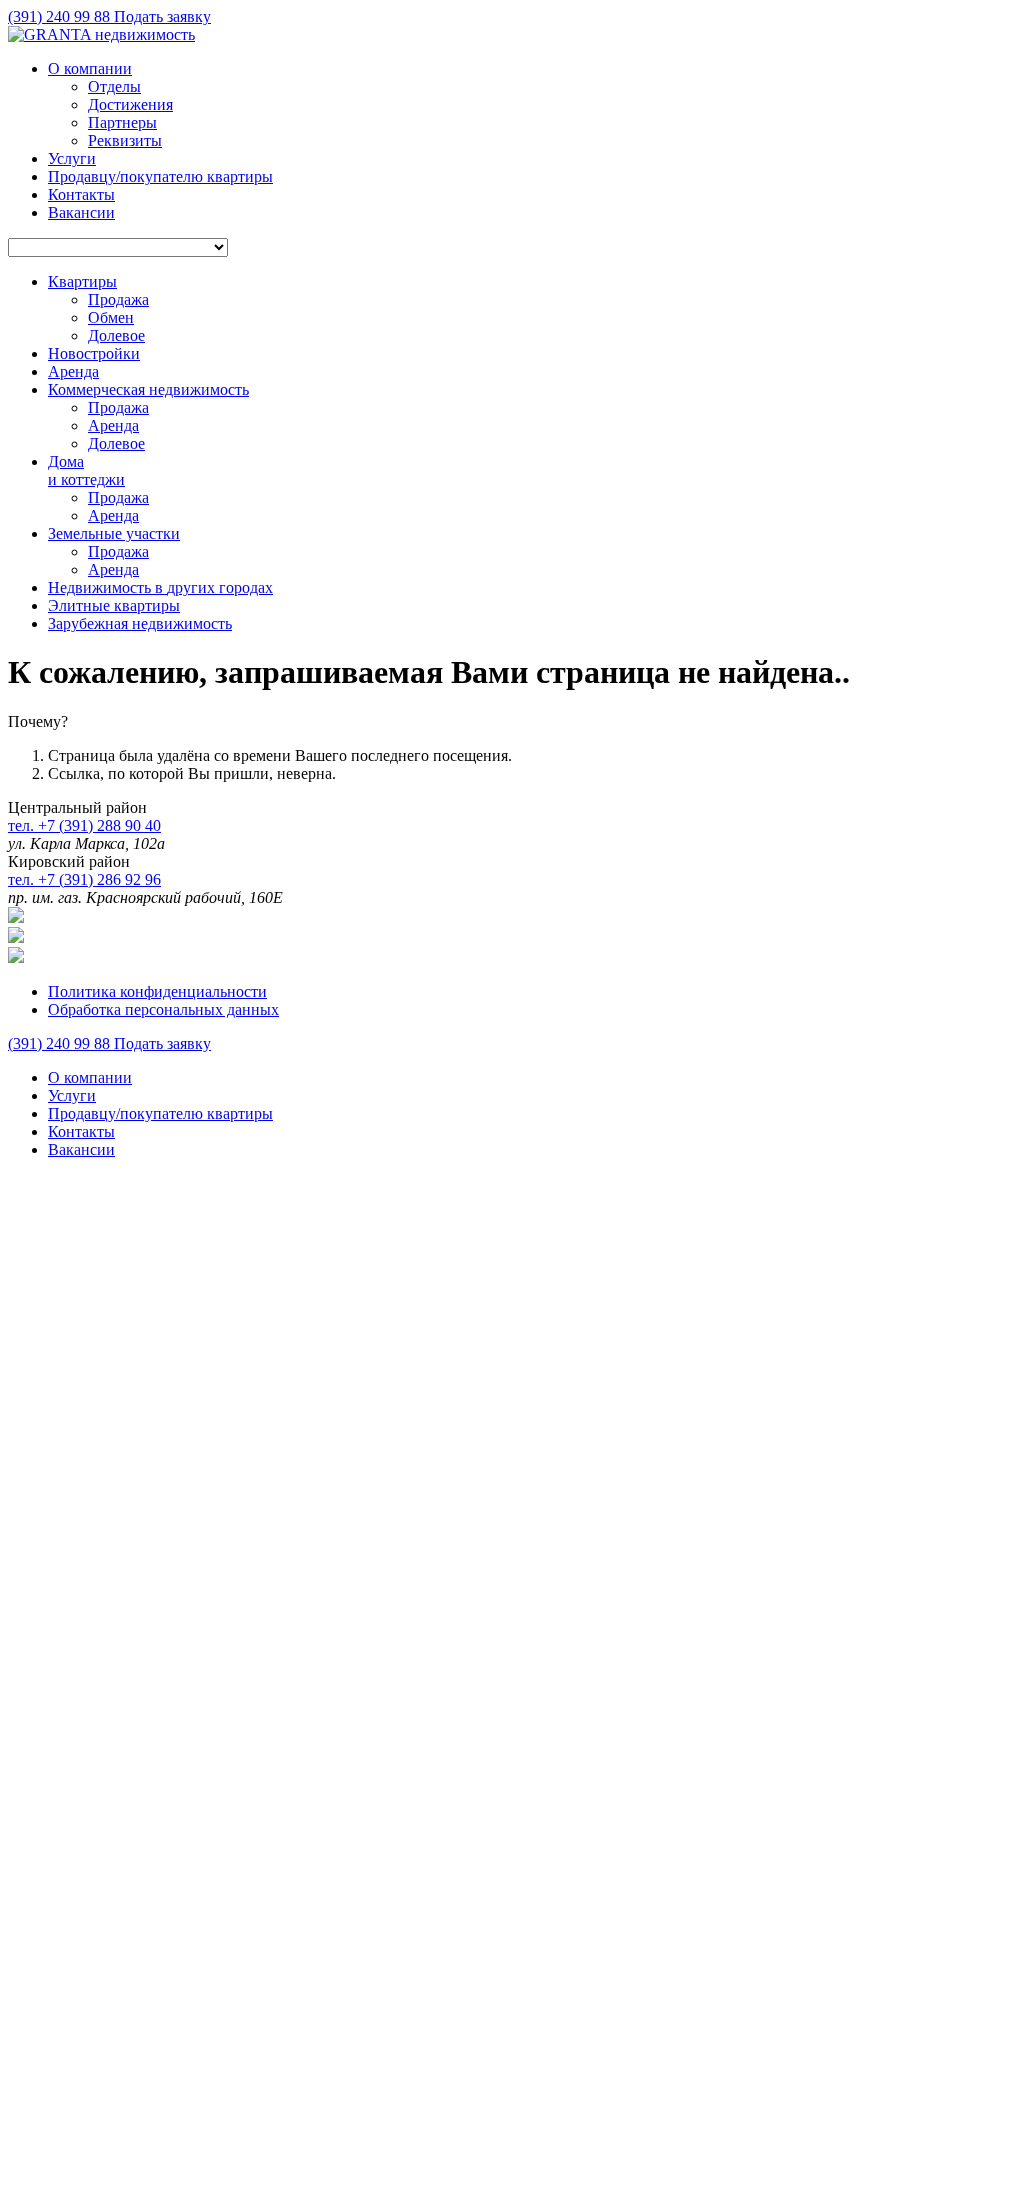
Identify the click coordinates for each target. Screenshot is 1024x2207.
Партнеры (122, 122)
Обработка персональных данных (163, 1009)
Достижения (130, 104)
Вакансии (81, 212)
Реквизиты (125, 140)
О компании (90, 68)
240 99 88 (61, 16)
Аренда (113, 425)
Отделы (114, 86)
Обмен (111, 317)
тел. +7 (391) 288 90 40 (84, 825)
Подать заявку (162, 16)
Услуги (72, 158)
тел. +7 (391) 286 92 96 (84, 879)
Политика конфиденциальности (157, 991)
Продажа (118, 299)
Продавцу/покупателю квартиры (160, 176)
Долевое (116, 335)
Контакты (81, 194)
